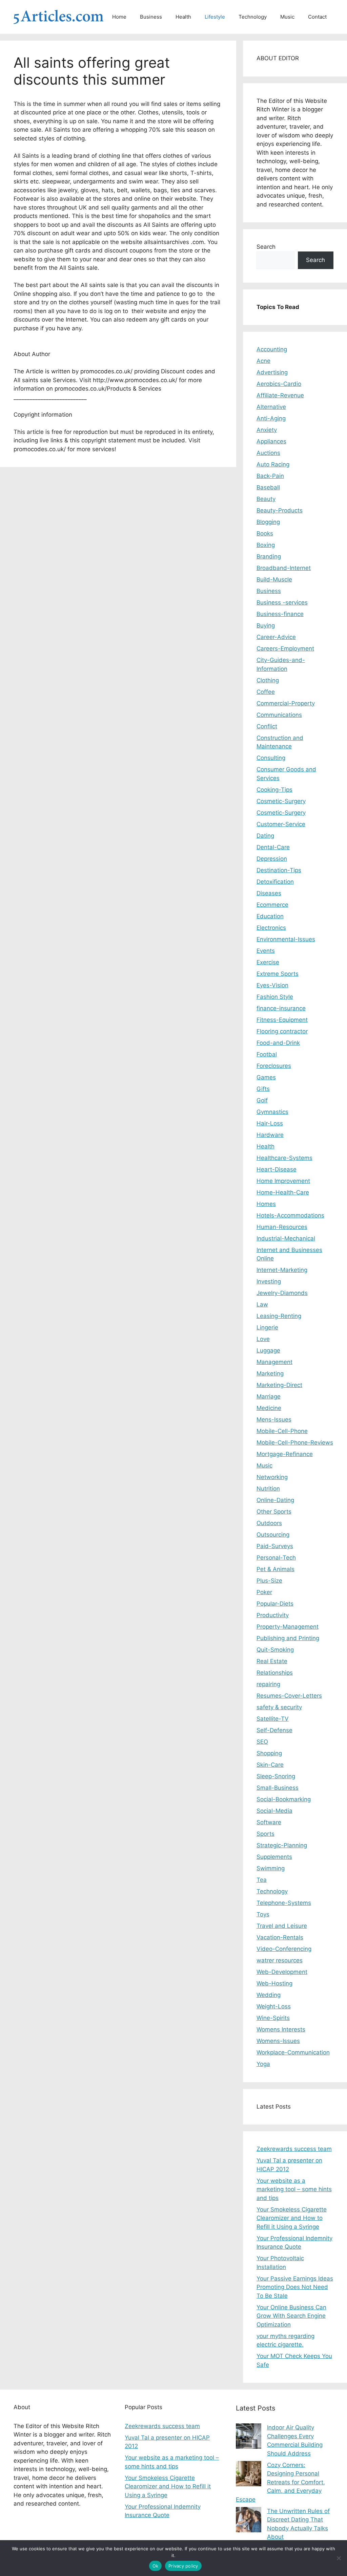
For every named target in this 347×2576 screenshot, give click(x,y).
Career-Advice (276, 637)
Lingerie (267, 1327)
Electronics (271, 928)
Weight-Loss (274, 2006)
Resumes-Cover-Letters (289, 1696)
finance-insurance (281, 1008)
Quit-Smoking (275, 1650)
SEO (262, 1742)
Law (262, 1304)
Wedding (269, 1995)
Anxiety (267, 430)
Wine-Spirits (273, 2018)
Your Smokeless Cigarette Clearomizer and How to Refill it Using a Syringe (292, 2218)
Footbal (267, 1054)
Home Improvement (283, 1181)
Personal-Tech (276, 1558)
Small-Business (278, 1788)
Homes (266, 1204)
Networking (272, 1477)
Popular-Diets (275, 1604)
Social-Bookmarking (284, 1799)
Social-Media (274, 1811)
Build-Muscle (274, 579)
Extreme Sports (278, 974)
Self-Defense (274, 1730)
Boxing (266, 545)
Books (265, 533)
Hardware (270, 1135)
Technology (253, 17)
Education (270, 916)
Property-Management (288, 1627)
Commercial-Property (286, 703)
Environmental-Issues (286, 939)
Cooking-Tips (274, 790)
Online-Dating (275, 1500)
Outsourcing (273, 1535)
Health (183, 17)
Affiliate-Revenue (280, 395)
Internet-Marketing (282, 1270)
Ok (156, 2566)
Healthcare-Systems (284, 1158)
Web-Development (282, 1972)
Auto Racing (273, 464)
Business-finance (280, 614)
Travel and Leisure (282, 1926)
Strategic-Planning (282, 1845)
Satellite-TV (273, 1719)
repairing (268, 1684)
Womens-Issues (278, 2041)
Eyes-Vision (272, 985)
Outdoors (269, 1523)
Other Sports (274, 1512)
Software (269, 1822)
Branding (269, 556)
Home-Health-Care (283, 1192)
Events (266, 951)
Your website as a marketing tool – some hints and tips (294, 2189)
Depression (272, 859)
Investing (269, 1281)
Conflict (267, 726)
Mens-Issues (274, 1419)
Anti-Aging (271, 418)
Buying (266, 625)
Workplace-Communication (293, 2052)
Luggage (268, 1350)
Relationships (275, 1673)
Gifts (263, 1089)
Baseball (268, 487)
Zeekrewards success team (294, 2149)
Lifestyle (215, 17)
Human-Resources (282, 1227)
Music (287, 17)
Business (151, 17)
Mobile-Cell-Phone (282, 1431)
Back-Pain (270, 476)
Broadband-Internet (284, 568)
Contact (317, 17)
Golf (262, 1100)
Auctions (268, 453)
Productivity (273, 1615)
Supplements (274, 1857)
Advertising (272, 372)
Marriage (269, 1396)
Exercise (268, 962)
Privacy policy (183, 2566)
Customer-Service (281, 824)
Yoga (263, 2064)
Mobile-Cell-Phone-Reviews (295, 1443)
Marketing (270, 1373)
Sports (266, 1834)
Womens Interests (281, 2029)
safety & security (279, 1707)
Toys (263, 1914)
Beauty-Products (280, 510)
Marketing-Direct (279, 1385)
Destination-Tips (279, 870)
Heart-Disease (277, 1169)
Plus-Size (269, 1581)
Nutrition (268, 1489)
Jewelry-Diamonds (282, 1293)
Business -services (282, 602)
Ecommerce (272, 905)
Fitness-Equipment (282, 1020)
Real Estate (272, 1661)
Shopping (269, 1753)
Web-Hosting (274, 1983)
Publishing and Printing (288, 1638)
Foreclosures (274, 1066)
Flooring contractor (282, 1031)
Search (266, 247)
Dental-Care (273, 847)
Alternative (271, 407)
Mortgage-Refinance (285, 1454)
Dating (265, 836)
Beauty (266, 499)
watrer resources (280, 1960)
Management (274, 1362)
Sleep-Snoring (276, 1776)
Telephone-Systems (284, 1903)
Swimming (271, 1868)
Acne (263, 361)
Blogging (268, 522)
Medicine (269, 1408)
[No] (339, 2558)
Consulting (271, 758)
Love (263, 1339)
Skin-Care (270, 1765)
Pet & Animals (275, 1569)
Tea (262, 1880)
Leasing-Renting (279, 1316)
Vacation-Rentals (280, 1937)
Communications (279, 715)
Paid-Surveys (275, 1546)
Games (266, 1077)
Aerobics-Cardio (279, 384)
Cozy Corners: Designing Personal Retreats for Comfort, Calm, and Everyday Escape (280, 2482)
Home (119, 17)
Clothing (268, 680)
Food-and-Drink (278, 1043)
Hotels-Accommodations (290, 1215)
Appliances (271, 441)
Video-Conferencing (284, 1949)
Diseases (269, 893)
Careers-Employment (285, 648)
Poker (264, 1592)
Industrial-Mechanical (286, 1238)
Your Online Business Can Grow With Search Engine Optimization (291, 2316)
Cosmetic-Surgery (281, 801)
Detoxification (275, 882)
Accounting (272, 349)
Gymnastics (272, 1112)
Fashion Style (275, 997)
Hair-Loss (270, 1123)
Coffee (266, 692)
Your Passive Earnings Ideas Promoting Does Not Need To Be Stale (295, 2287)
